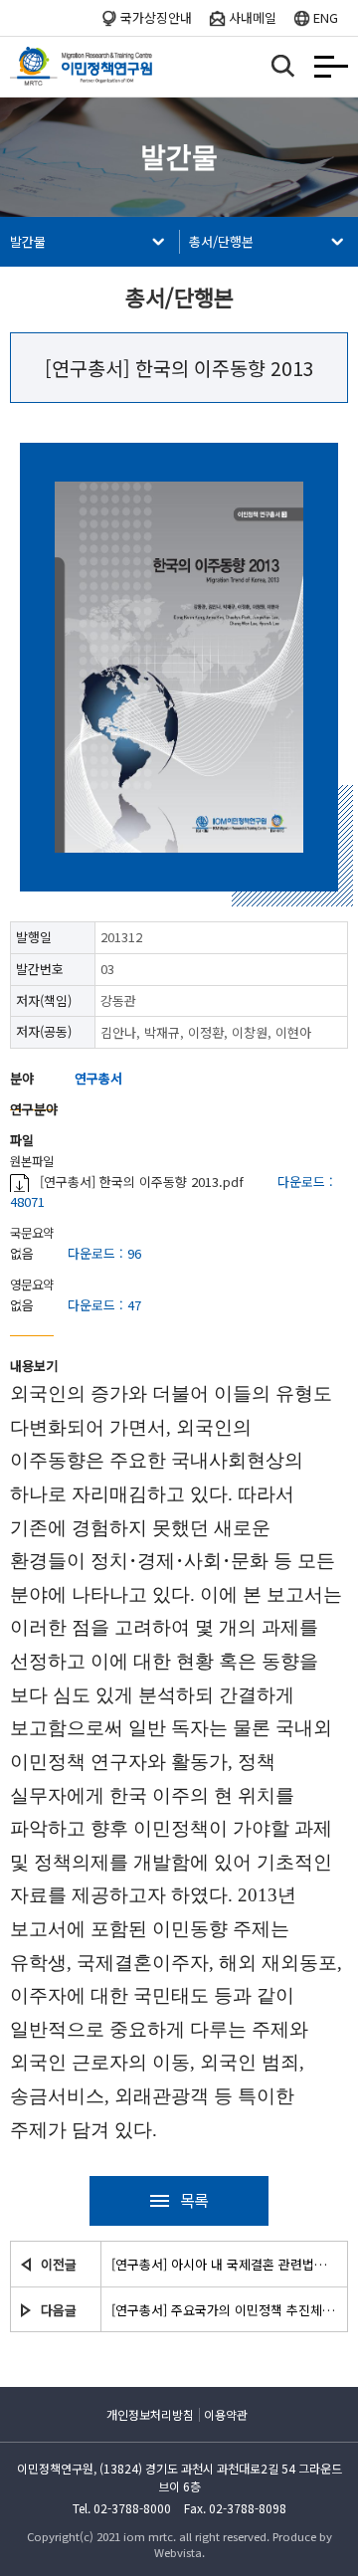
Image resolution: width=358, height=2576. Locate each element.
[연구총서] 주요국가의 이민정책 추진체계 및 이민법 (224, 2310)
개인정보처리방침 (150, 2414)
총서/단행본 (221, 241)
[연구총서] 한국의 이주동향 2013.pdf (142, 1182)
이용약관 (226, 2414)
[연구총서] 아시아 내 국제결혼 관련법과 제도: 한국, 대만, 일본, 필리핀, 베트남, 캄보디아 (224, 2264)
